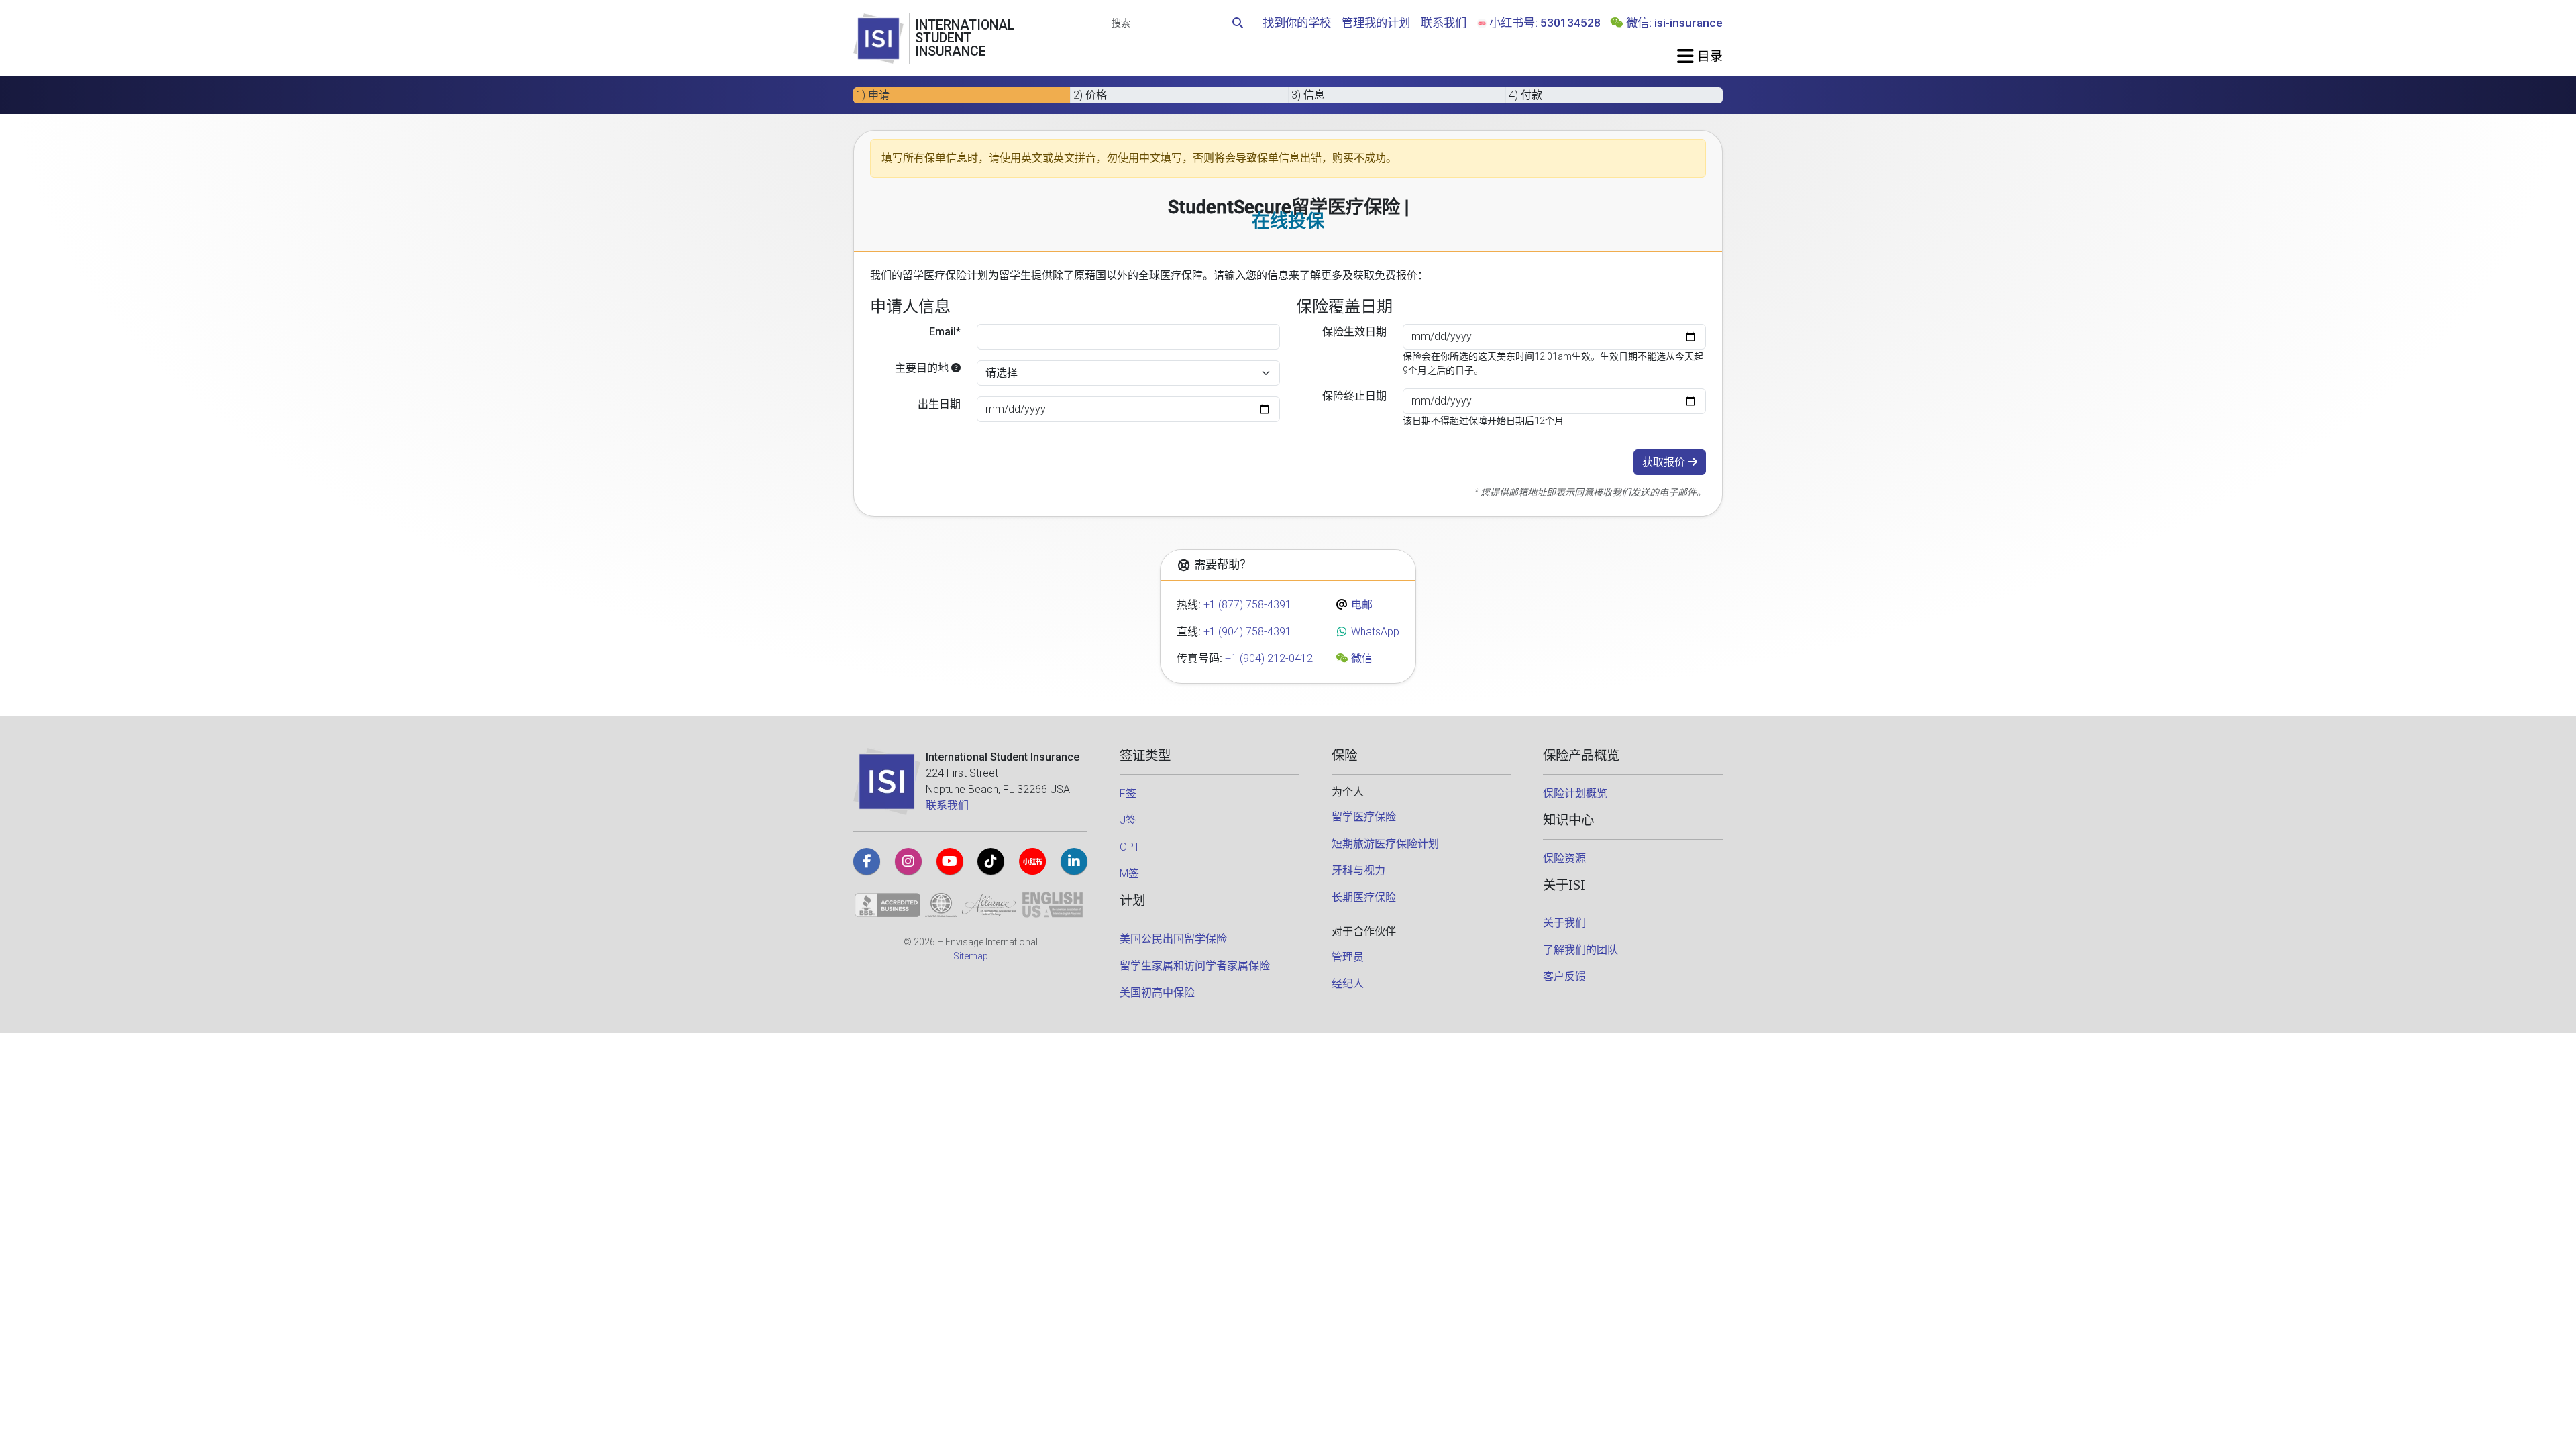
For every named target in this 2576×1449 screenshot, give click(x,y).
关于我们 (1564, 923)
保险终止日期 (1354, 396)
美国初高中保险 (1157, 992)
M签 (1129, 874)
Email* (945, 332)
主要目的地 (923, 368)
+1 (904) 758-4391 (1247, 632)
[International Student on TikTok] (991, 861)
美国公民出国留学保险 (1173, 939)
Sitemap (971, 956)
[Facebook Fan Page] (867, 861)
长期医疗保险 (1364, 897)
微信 (1360, 658)
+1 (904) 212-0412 (1269, 658)
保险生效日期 (1354, 332)
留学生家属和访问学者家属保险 (1195, 966)
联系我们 (1444, 23)
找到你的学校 (1297, 23)
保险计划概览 (1575, 793)
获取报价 (1665, 462)
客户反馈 (1564, 976)
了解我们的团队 (1580, 950)
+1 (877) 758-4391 (1247, 605)
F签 (1128, 793)
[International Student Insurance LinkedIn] (1074, 861)
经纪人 (1348, 984)
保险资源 (1564, 858)
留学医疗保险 (1364, 817)
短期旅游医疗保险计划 (1385, 844)
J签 (1128, 820)
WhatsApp (1374, 632)
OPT (1130, 847)
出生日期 (939, 404)
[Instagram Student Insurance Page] (908, 861)
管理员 (1348, 957)
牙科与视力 (1358, 870)
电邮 (1360, 605)
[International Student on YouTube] (950, 861)
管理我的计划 (1376, 23)
